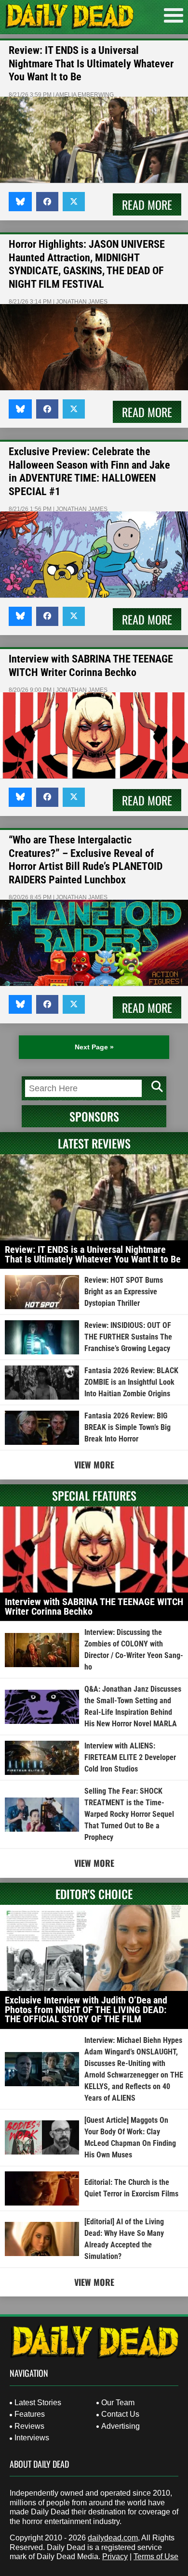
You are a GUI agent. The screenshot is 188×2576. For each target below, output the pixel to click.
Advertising (121, 2426)
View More (94, 1465)
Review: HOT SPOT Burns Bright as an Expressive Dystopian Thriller (124, 1292)
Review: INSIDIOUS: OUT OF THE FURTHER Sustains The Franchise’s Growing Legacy (128, 1337)
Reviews (29, 2426)
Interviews (32, 2438)
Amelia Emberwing (85, 95)
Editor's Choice (94, 1894)
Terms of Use (156, 2557)
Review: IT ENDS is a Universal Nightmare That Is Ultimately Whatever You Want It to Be (91, 64)
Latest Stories (38, 2403)
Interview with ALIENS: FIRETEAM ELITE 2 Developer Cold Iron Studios (130, 1757)
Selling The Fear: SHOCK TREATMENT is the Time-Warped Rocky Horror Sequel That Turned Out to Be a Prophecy (129, 1814)
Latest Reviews (94, 1143)
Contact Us (120, 2414)
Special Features (94, 1495)
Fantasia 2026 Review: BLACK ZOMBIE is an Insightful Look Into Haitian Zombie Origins (131, 1382)
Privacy (115, 2557)
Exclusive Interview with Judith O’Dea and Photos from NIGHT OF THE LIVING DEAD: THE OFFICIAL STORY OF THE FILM (86, 2009)
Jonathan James (82, 302)
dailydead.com (113, 2538)
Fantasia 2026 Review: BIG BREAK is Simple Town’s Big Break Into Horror (128, 1427)
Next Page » (94, 1047)
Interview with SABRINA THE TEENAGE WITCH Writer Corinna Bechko (94, 1607)
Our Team (118, 2403)
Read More (147, 204)
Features (30, 2414)
